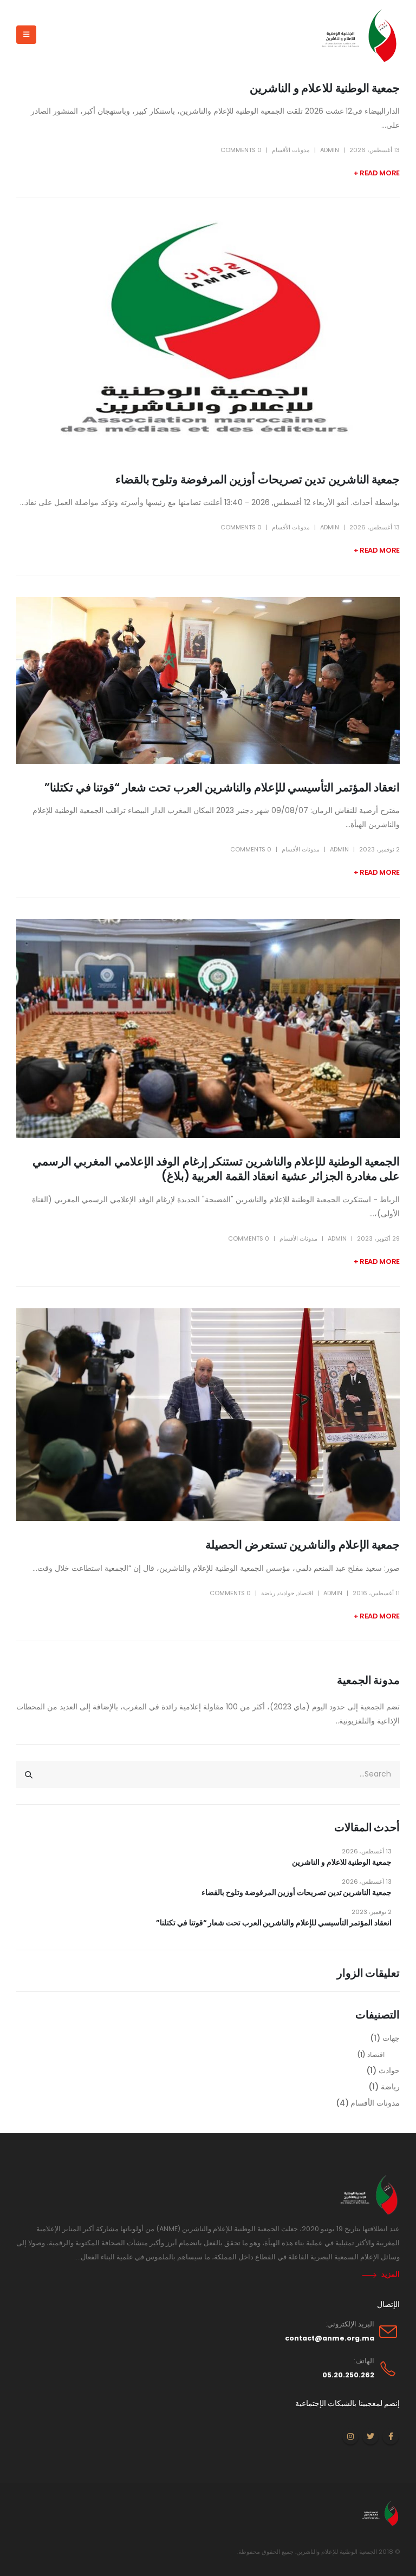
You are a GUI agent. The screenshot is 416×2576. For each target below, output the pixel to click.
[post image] (208, 338)
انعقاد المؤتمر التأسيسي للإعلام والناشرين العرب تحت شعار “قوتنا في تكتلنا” (222, 787)
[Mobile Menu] (26, 35)
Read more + (377, 173)
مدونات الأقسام (291, 150)
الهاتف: (364, 2361)
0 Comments (241, 150)
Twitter (370, 2436)
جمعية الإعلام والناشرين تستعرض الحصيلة (303, 1545)
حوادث (286, 1593)
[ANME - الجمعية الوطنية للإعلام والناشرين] (356, 35)
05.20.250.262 (348, 2375)
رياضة (268, 1593)
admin (330, 150)
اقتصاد (305, 1593)
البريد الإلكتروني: (350, 2324)
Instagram (350, 2436)
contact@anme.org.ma (330, 2338)
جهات (391, 2038)
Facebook (391, 2436)
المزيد (391, 2274)
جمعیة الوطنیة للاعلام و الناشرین (325, 88)
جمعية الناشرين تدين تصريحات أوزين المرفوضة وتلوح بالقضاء (258, 479)
